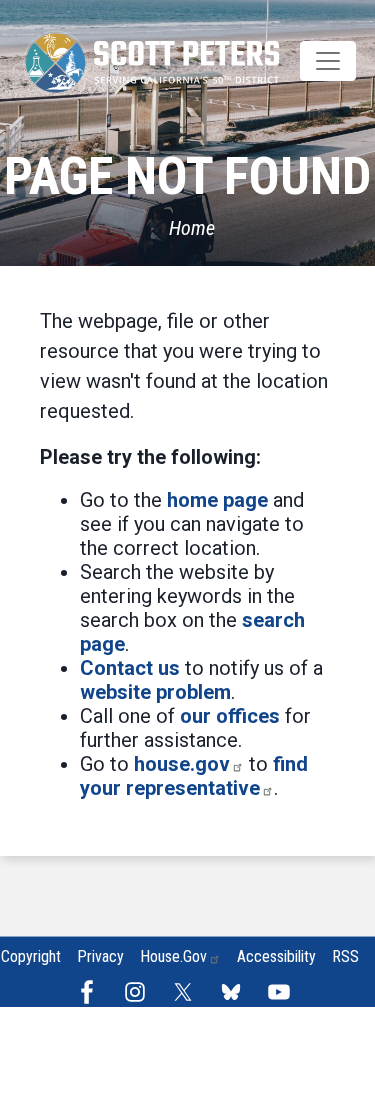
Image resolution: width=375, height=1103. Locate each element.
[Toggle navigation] (328, 61)
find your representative (194, 776)
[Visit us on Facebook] (92, 992)
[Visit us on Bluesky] (236, 992)
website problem (155, 692)
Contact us (130, 668)
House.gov (173, 956)
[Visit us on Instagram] (140, 992)
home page (217, 500)
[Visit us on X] (188, 992)
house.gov (182, 764)
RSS (345, 956)
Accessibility (276, 956)
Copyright (31, 956)
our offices (230, 716)
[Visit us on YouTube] (284, 992)
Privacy (100, 956)
